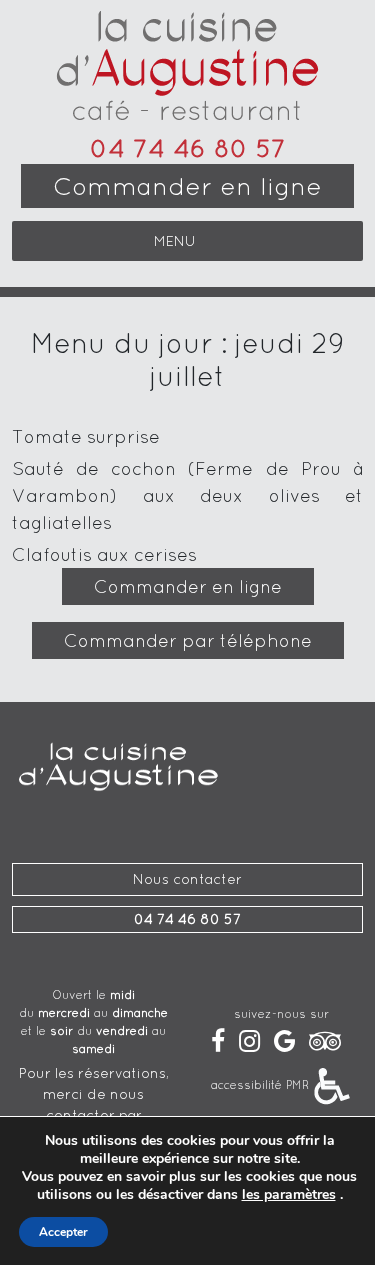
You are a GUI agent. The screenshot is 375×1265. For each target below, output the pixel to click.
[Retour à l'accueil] (187, 70)
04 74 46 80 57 (188, 148)
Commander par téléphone (188, 640)
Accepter (63, 1232)
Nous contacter (187, 879)
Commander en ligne (187, 186)
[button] (175, 241)
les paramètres (289, 1195)
